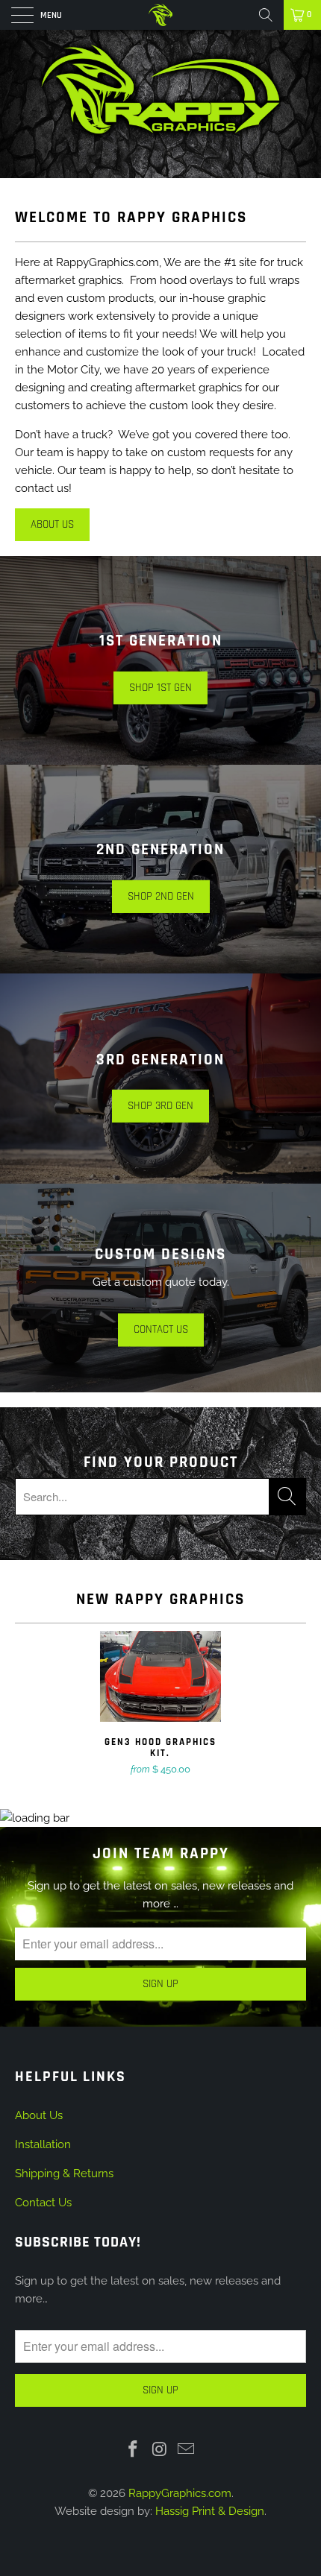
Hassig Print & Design (210, 2511)
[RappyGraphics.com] (161, 15)
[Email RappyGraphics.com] (187, 2450)
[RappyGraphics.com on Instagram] (160, 2450)
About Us (52, 524)
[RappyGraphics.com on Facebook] (133, 2450)
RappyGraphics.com (180, 2493)
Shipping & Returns (64, 2173)
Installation (43, 2144)
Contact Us (43, 2203)
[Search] (266, 15)
